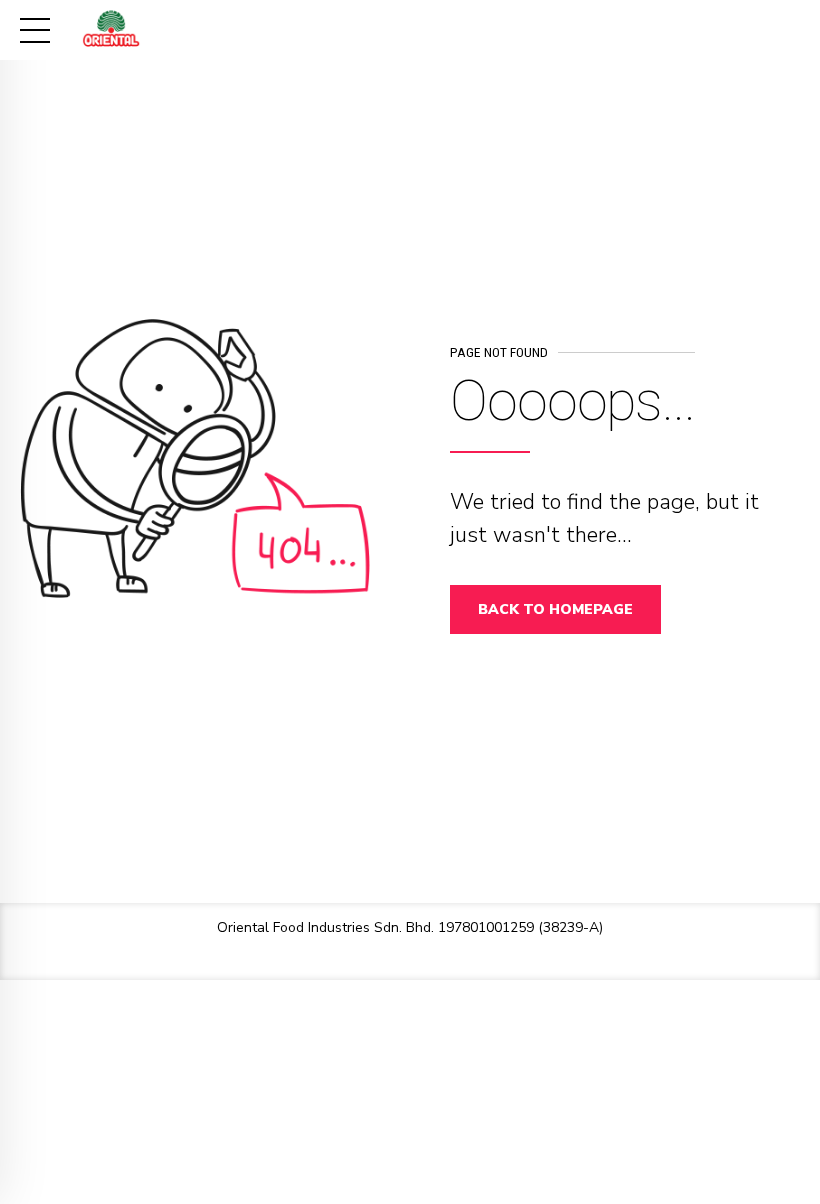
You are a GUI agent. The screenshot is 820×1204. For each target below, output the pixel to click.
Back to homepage (555, 609)
